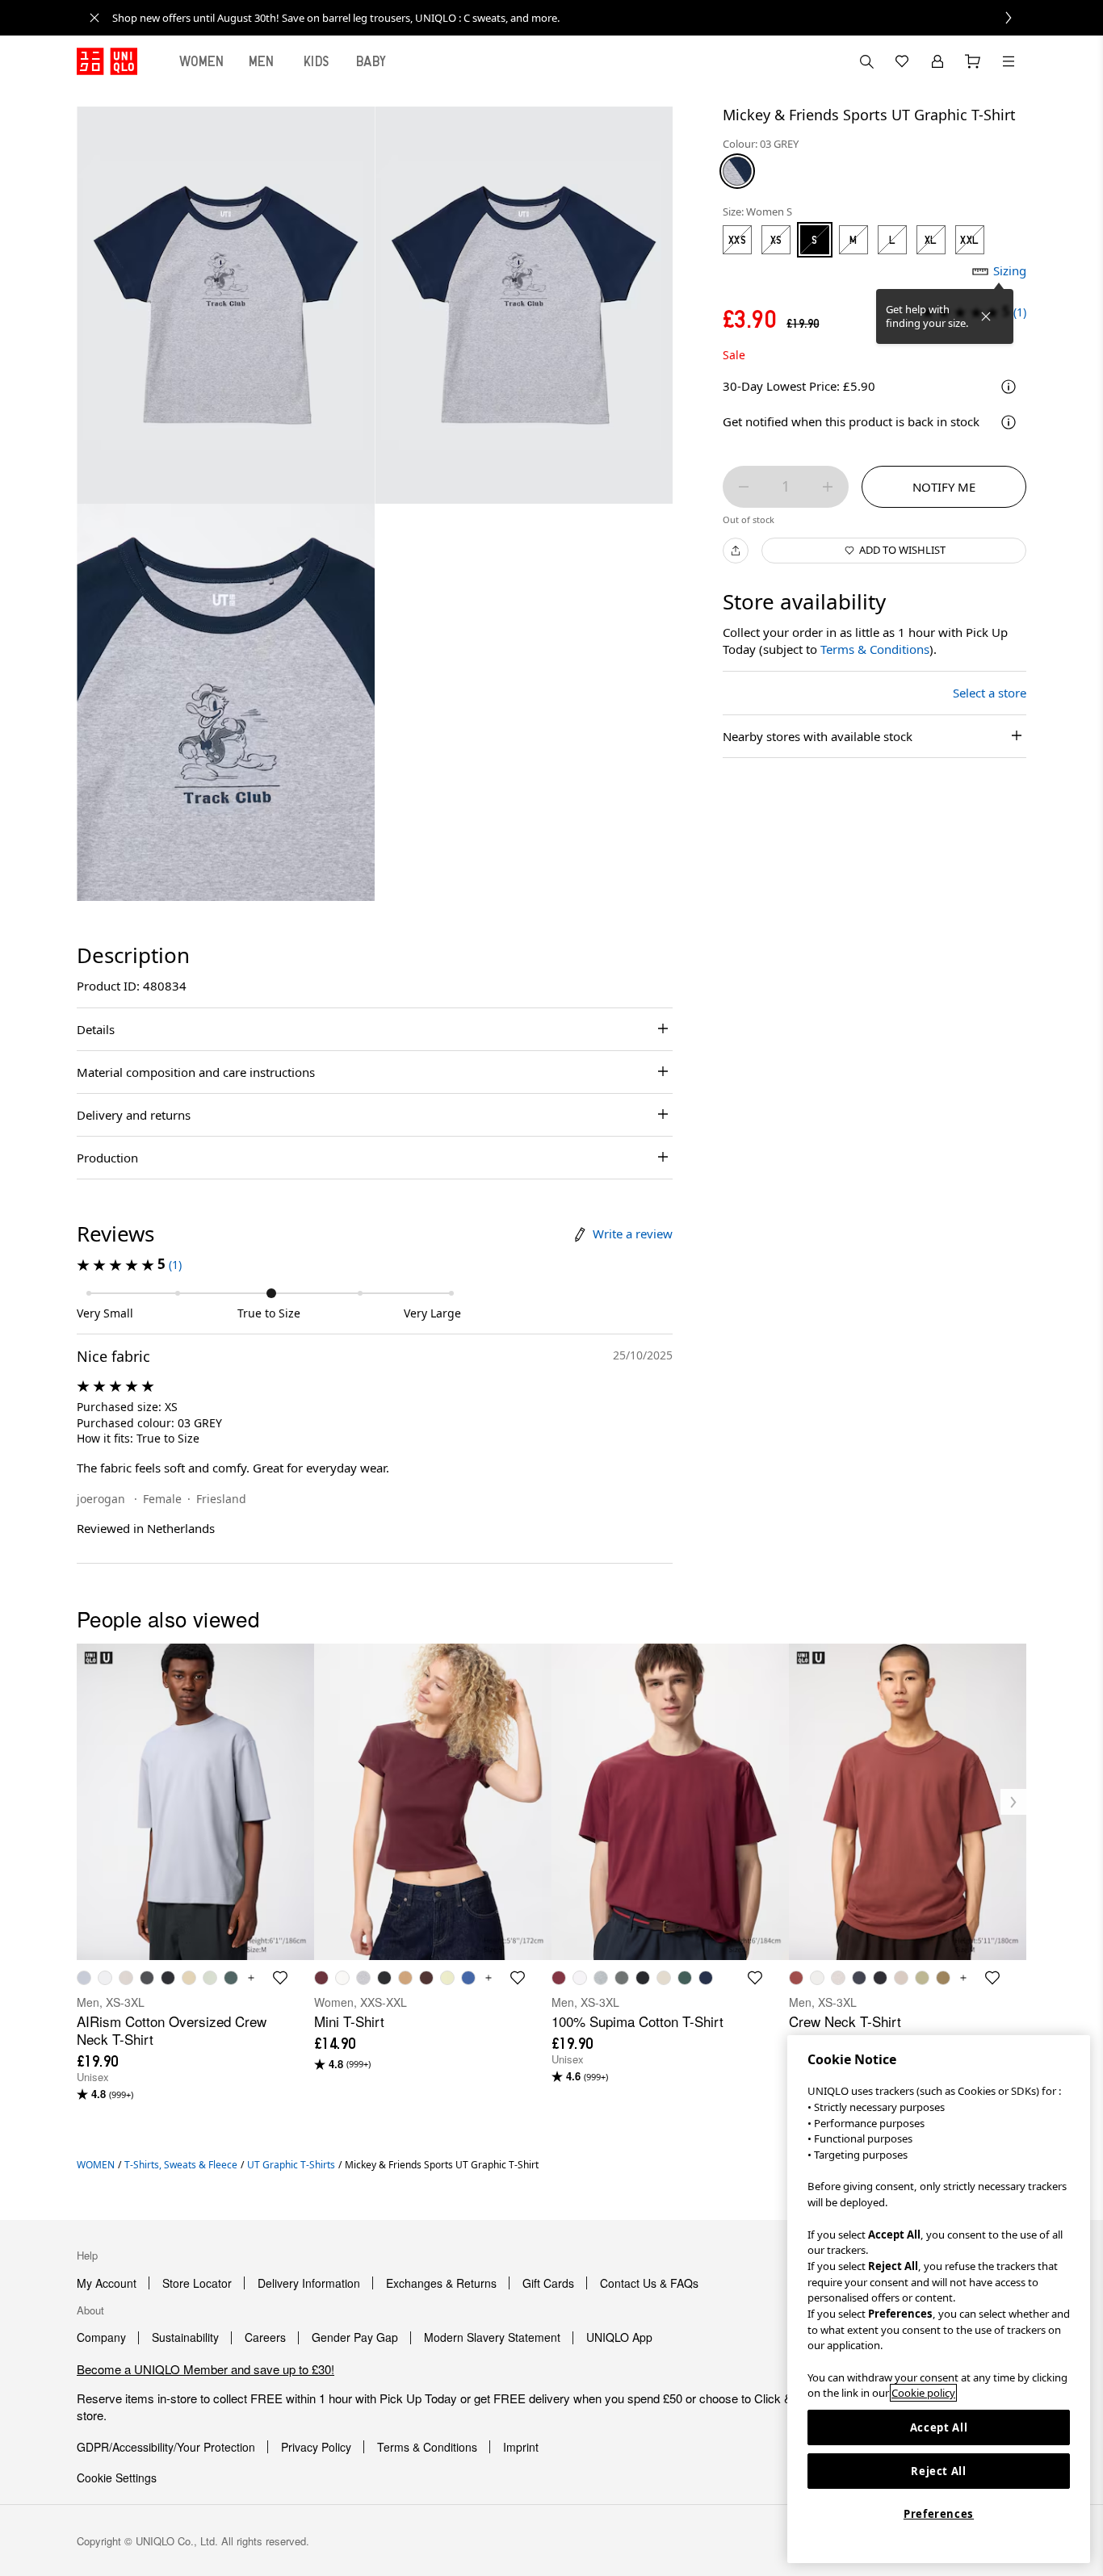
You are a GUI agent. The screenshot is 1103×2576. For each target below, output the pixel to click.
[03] (737, 171)
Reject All (939, 2471)
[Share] (736, 551)
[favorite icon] (280, 1978)
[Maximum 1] (828, 487)
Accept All (939, 2427)
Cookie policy (923, 2393)
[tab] (202, 61)
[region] (939, 2299)
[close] (94, 18)
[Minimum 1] (744, 487)
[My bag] (973, 61)
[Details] (1009, 422)
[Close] (986, 316)
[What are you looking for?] (866, 61)
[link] (569, 18)
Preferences (939, 2514)
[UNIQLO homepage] (107, 61)
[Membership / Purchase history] (937, 61)
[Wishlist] (902, 61)
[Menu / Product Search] (1009, 61)
